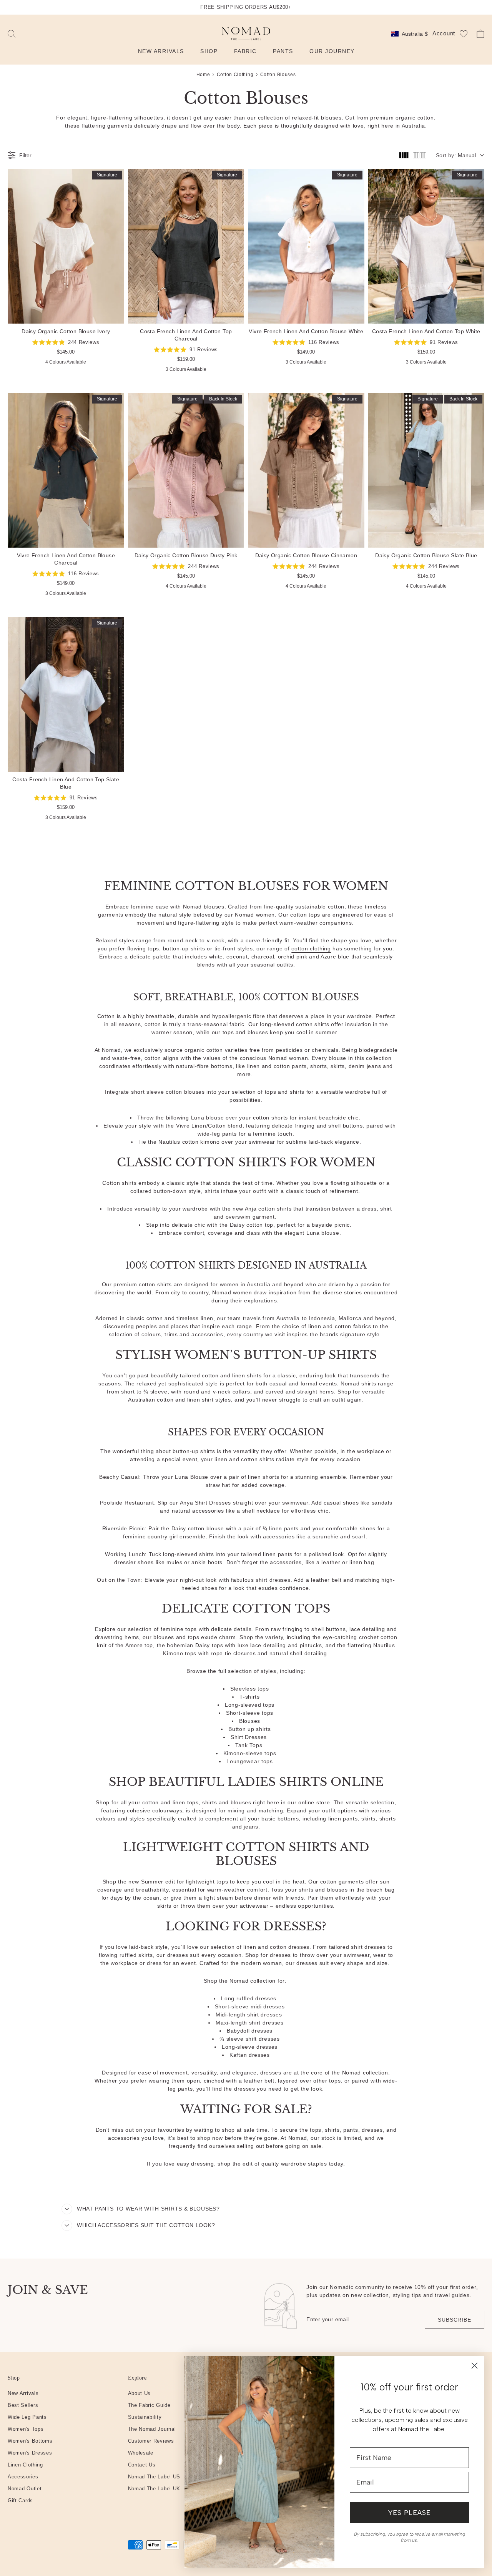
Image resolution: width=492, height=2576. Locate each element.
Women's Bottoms (30, 2441)
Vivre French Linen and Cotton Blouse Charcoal (66, 470)
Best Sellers (23, 2405)
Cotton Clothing (235, 75)
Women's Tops (26, 2429)
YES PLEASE (410, 2513)
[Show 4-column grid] (404, 155)
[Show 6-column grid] (420, 155)
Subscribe (455, 2320)
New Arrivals (23, 2393)
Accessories (23, 2477)
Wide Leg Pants (27, 2417)
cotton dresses (290, 1947)
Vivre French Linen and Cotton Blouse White (306, 246)
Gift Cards (20, 2500)
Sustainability (145, 2417)
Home (203, 75)
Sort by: (446, 155)
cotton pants (290, 1066)
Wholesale (141, 2453)
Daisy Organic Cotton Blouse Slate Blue (426, 470)
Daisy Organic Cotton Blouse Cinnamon (306, 470)
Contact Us (142, 2465)
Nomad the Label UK (154, 2489)
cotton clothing (311, 948)
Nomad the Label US (154, 2477)
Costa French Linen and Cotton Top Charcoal (186, 246)
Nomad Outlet (25, 2489)
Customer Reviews (151, 2441)
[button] (12, 34)
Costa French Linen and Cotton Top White (426, 246)
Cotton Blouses (278, 75)
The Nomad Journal (152, 2429)
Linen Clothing (25, 2465)
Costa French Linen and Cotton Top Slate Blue (66, 694)
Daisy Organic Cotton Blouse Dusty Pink (186, 470)
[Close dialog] (475, 2366)
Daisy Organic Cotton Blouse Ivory (66, 246)
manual (467, 155)
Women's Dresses (30, 2453)
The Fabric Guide (149, 2405)
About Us (140, 2393)
